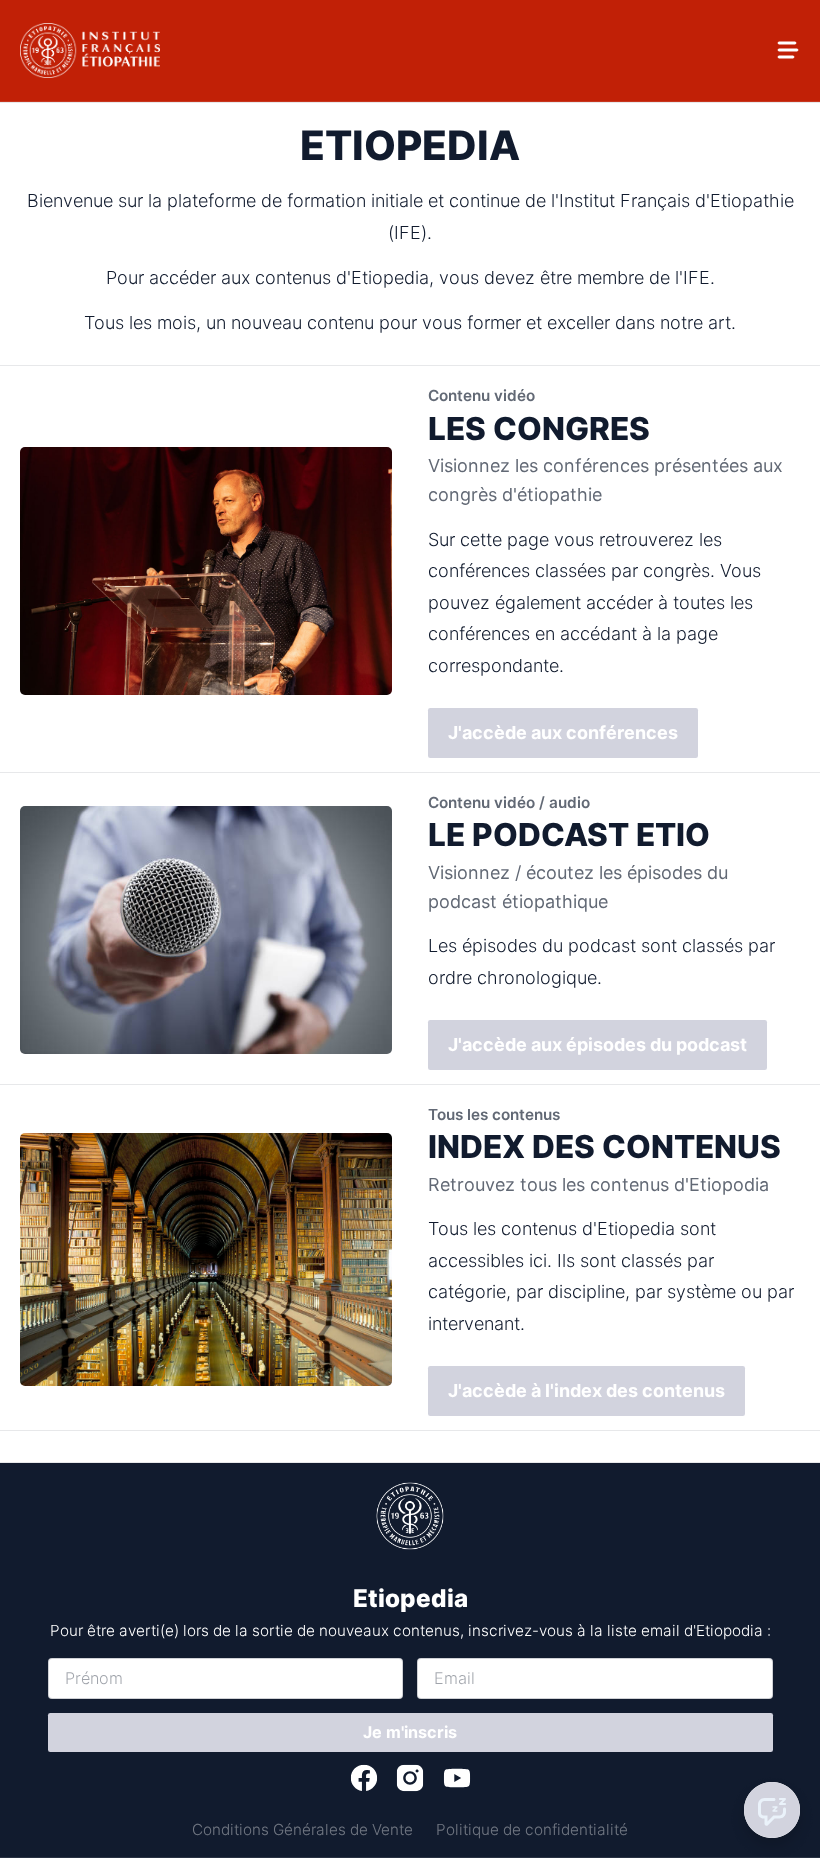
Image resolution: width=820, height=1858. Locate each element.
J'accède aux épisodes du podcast (597, 1044)
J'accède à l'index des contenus (586, 1390)
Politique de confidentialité (532, 1829)
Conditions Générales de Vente (302, 1829)
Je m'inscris (410, 1732)
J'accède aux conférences (563, 732)
